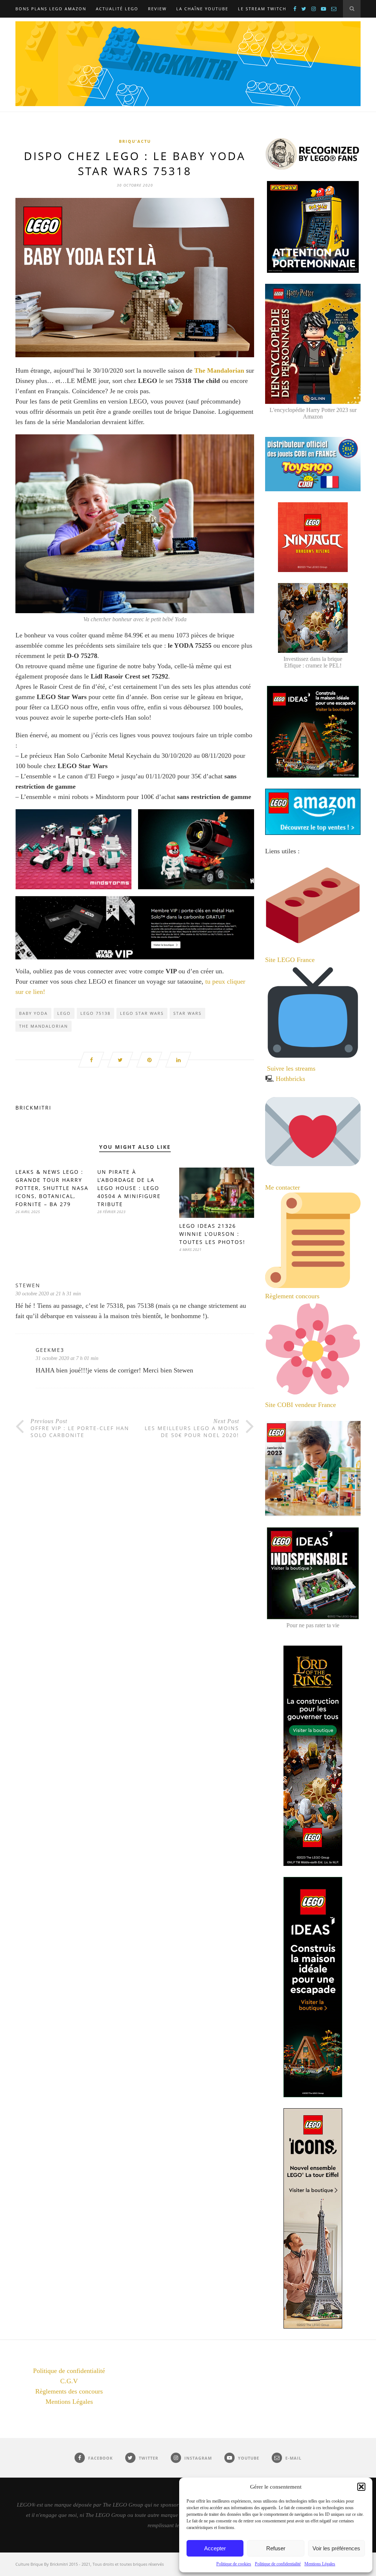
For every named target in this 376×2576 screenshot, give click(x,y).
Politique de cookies (234, 2564)
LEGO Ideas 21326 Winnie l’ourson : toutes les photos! (212, 1234)
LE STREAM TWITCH (262, 9)
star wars (187, 1013)
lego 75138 (95, 1013)
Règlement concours (292, 1296)
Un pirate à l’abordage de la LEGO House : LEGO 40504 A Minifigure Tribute (129, 1188)
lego (64, 1013)
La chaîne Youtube (202, 9)
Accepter (215, 2548)
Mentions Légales (320, 2564)
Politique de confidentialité (278, 2564)
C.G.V (69, 2381)
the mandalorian (44, 1026)
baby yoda (33, 1013)
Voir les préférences (336, 2548)
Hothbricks (290, 1079)
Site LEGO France (290, 960)
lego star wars (142, 1013)
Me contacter (283, 1187)
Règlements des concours (69, 2391)
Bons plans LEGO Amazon (51, 9)
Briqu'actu (135, 141)
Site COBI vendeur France (301, 1405)
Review (157, 9)
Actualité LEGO (117, 9)
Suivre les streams (291, 1068)
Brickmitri (33, 1108)
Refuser (276, 2548)
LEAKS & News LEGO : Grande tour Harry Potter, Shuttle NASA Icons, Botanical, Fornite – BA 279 (52, 1188)
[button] (361, 2487)
